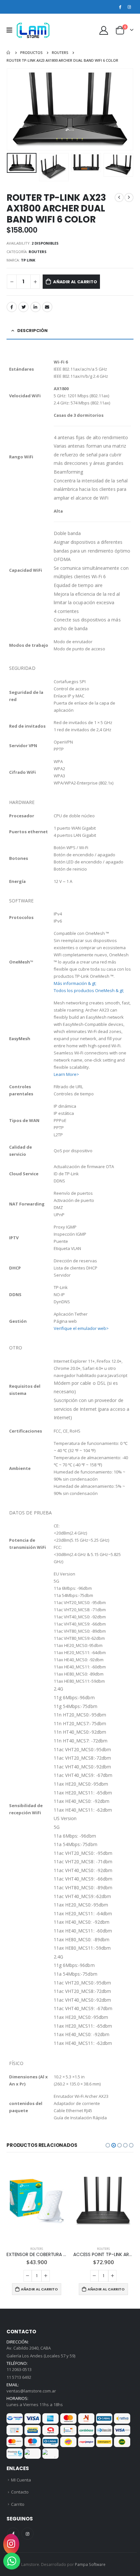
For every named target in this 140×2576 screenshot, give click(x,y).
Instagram (28, 2534)
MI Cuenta (21, 2480)
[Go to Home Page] (9, 53)
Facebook (12, 307)
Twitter (23, 307)
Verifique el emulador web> (81, 1328)
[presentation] (15, 109)
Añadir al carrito (75, 282)
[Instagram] (129, 7)
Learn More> (66, 1074)
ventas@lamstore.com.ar (31, 2391)
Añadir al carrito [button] (39, 2289)
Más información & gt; (75, 983)
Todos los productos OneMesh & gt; (89, 990)
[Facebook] (120, 7)
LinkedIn (35, 307)
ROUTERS (38, 252)
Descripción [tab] (32, 331)
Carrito (18, 2504)
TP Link (28, 260)
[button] (108, 2145)
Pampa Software (90, 2564)
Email (47, 307)
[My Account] (104, 30)
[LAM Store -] (33, 30)
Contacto (20, 2492)
